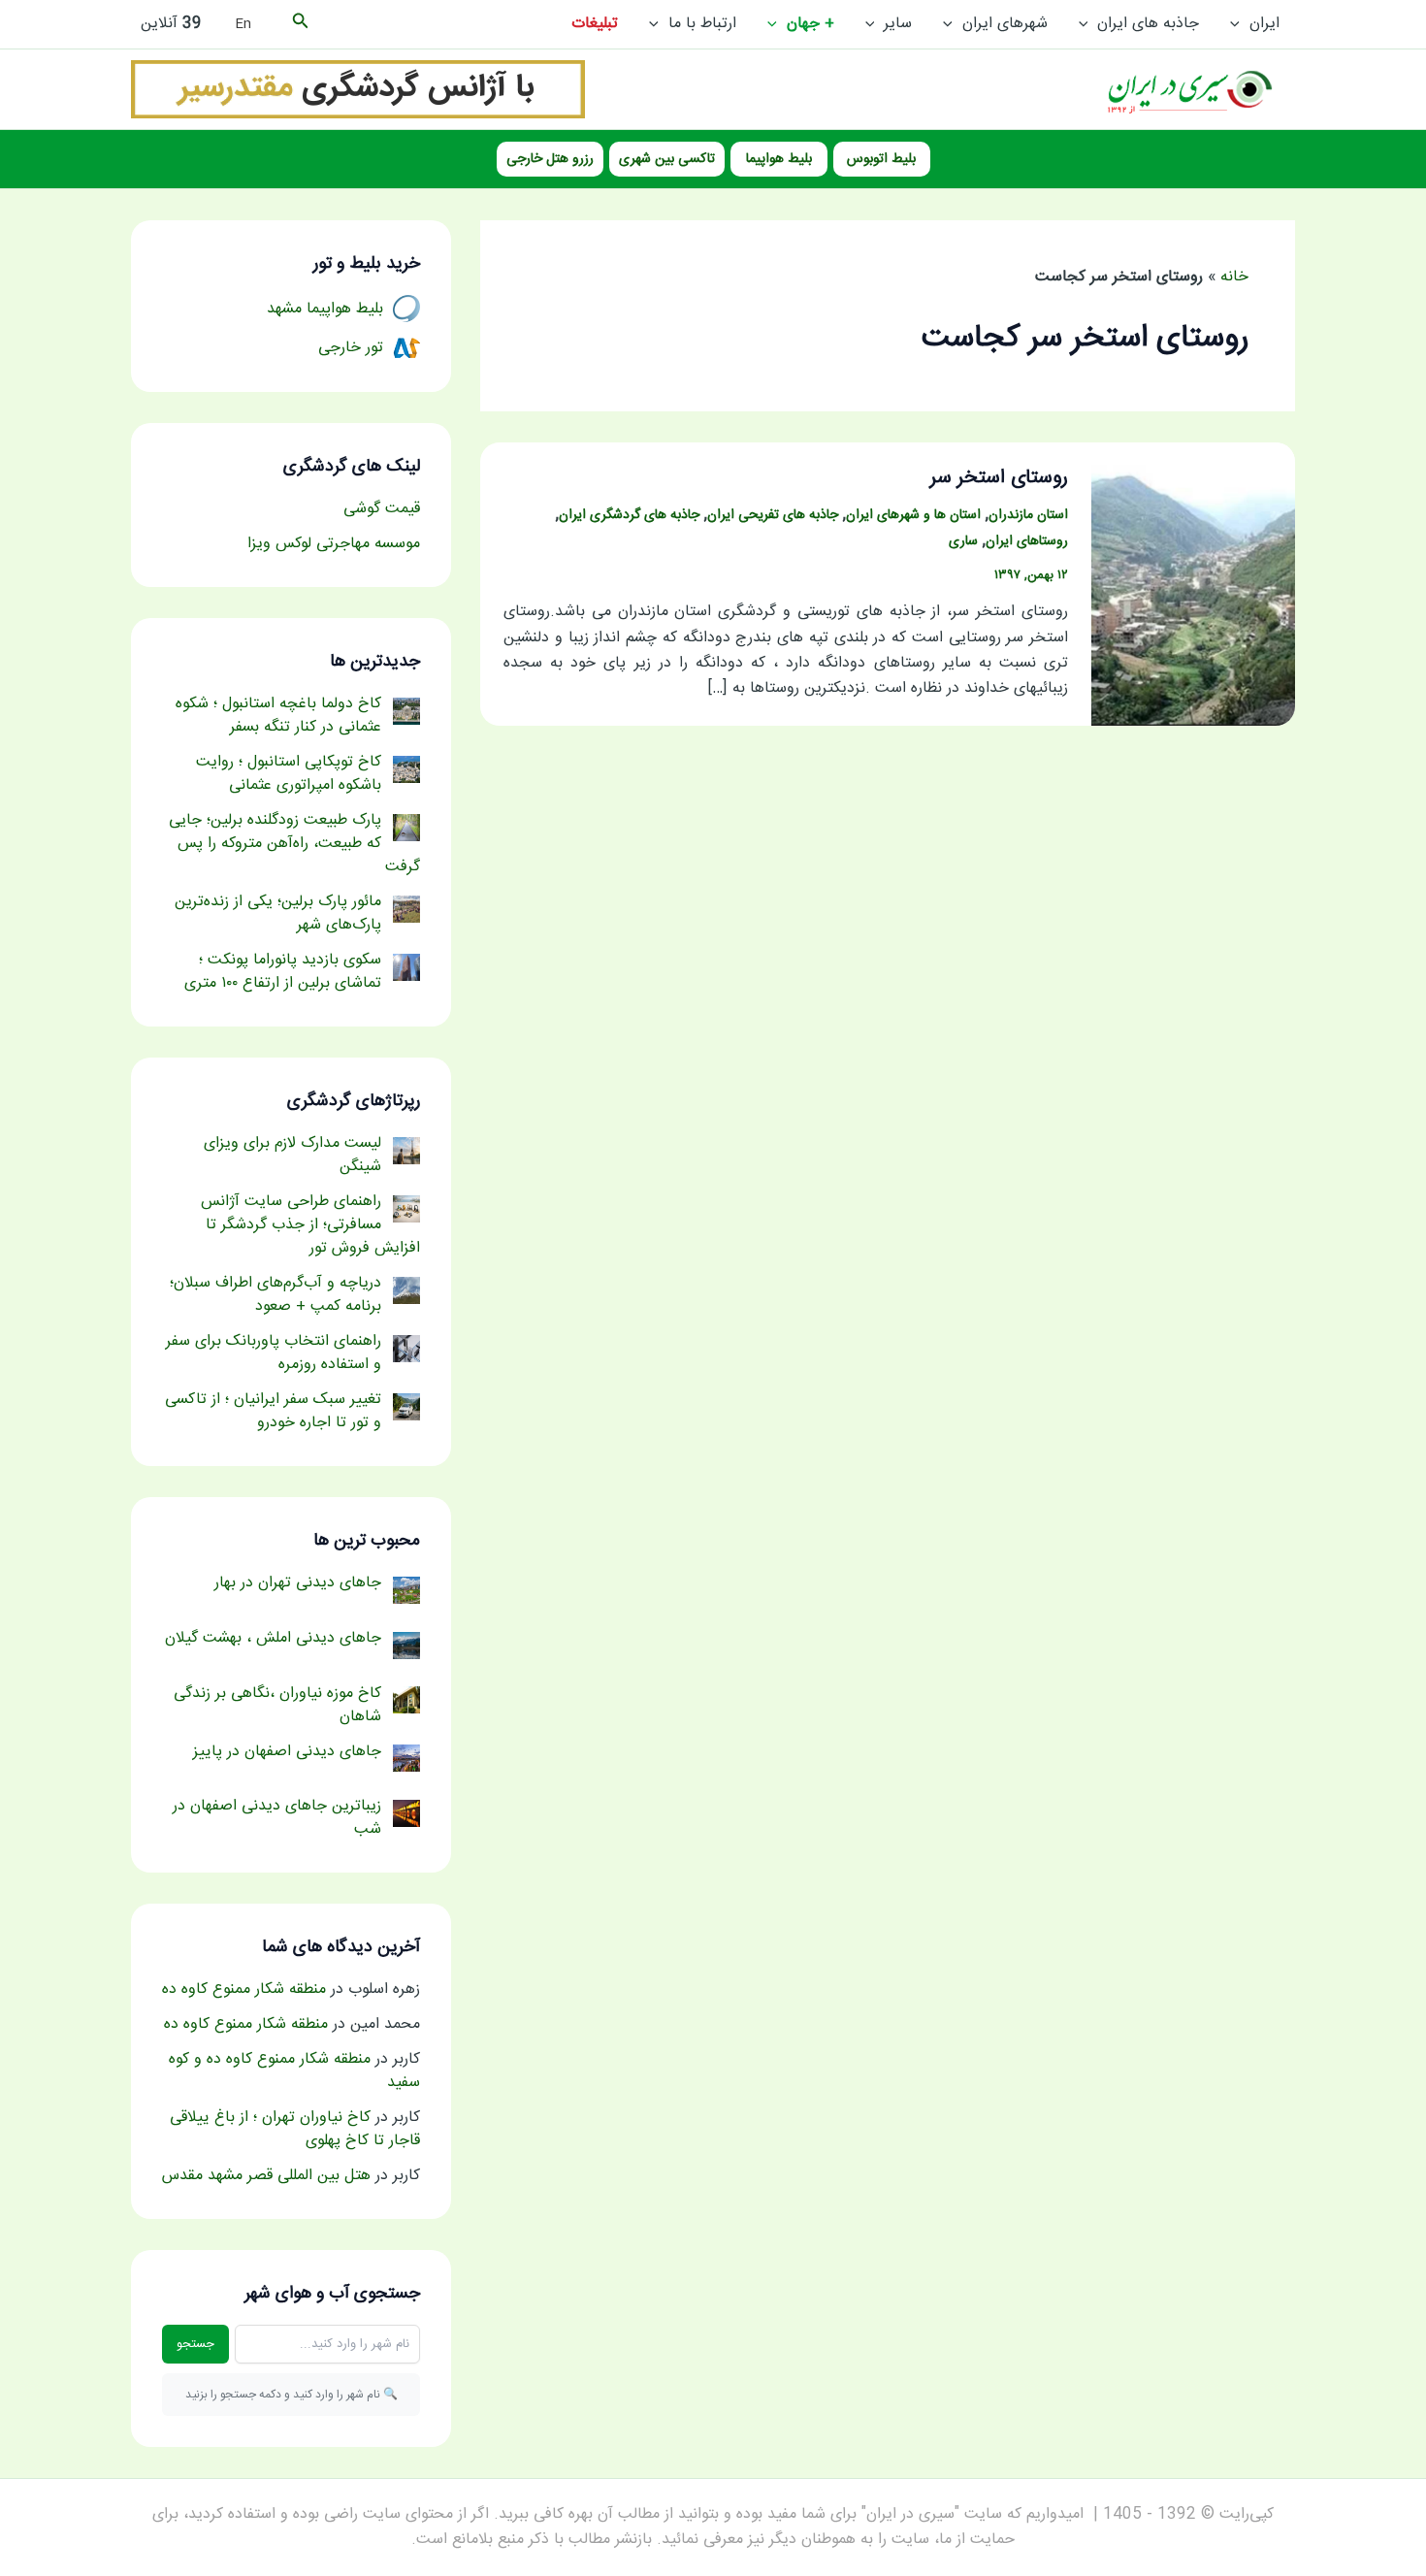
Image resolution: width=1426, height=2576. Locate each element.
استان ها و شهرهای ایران (913, 515)
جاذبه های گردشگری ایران (629, 515)
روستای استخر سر (999, 478)
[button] (1240, 24)
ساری (963, 541)
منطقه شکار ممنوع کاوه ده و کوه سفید (294, 2071)
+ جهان (810, 24)
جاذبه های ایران (1148, 24)
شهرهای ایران (1005, 24)
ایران (1264, 24)
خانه (1234, 277)
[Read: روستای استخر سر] (1193, 585)
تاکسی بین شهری (667, 159)
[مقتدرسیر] (358, 90)
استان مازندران (1028, 515)
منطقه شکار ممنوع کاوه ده (244, 1989)
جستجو (195, 2344)
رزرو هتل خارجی (550, 159)
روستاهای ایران (1027, 541)
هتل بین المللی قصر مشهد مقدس (266, 2176)
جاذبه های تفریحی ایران (773, 515)
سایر (898, 24)
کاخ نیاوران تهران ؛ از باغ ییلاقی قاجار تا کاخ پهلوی (295, 2129)
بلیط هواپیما (779, 159)
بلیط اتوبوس (881, 159)
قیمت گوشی (382, 509)
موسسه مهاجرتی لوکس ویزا (334, 544)
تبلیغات (595, 24)
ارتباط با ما (702, 24)
